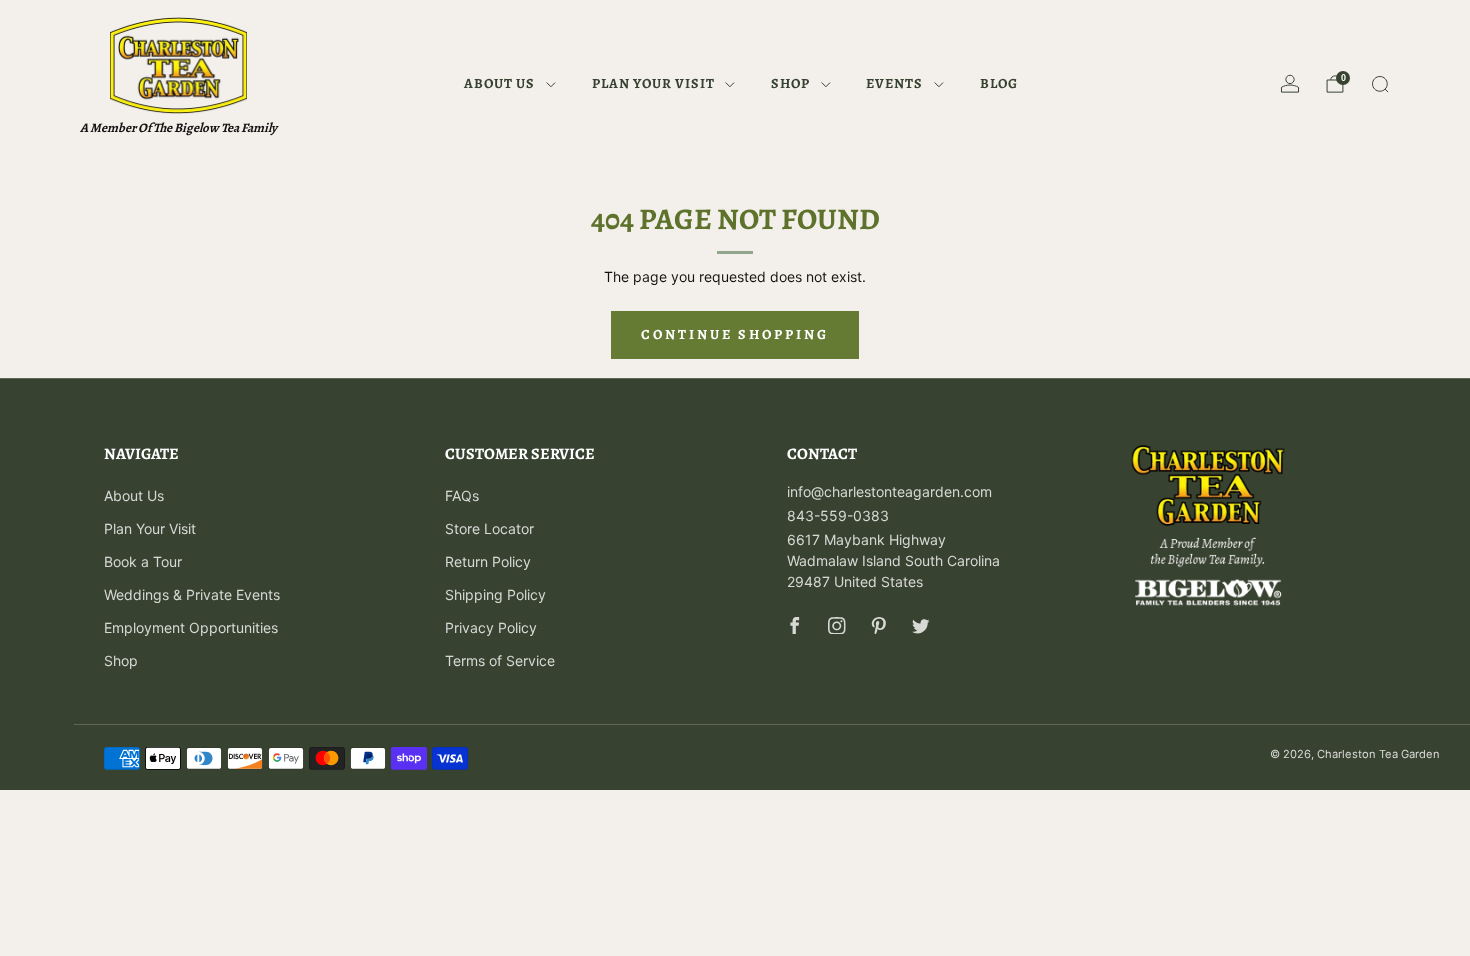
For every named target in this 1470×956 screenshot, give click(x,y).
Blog (999, 83)
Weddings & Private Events (192, 594)
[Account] (1290, 84)
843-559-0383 (838, 515)
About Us (499, 83)
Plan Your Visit (653, 83)
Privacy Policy (491, 627)
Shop (790, 83)
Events (894, 83)
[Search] (1380, 84)
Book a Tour (143, 561)
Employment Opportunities (191, 627)
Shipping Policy (495, 594)
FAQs (462, 495)
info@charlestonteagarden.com (889, 491)
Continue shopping (735, 334)
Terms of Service (500, 660)
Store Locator (489, 528)
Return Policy (488, 561)
